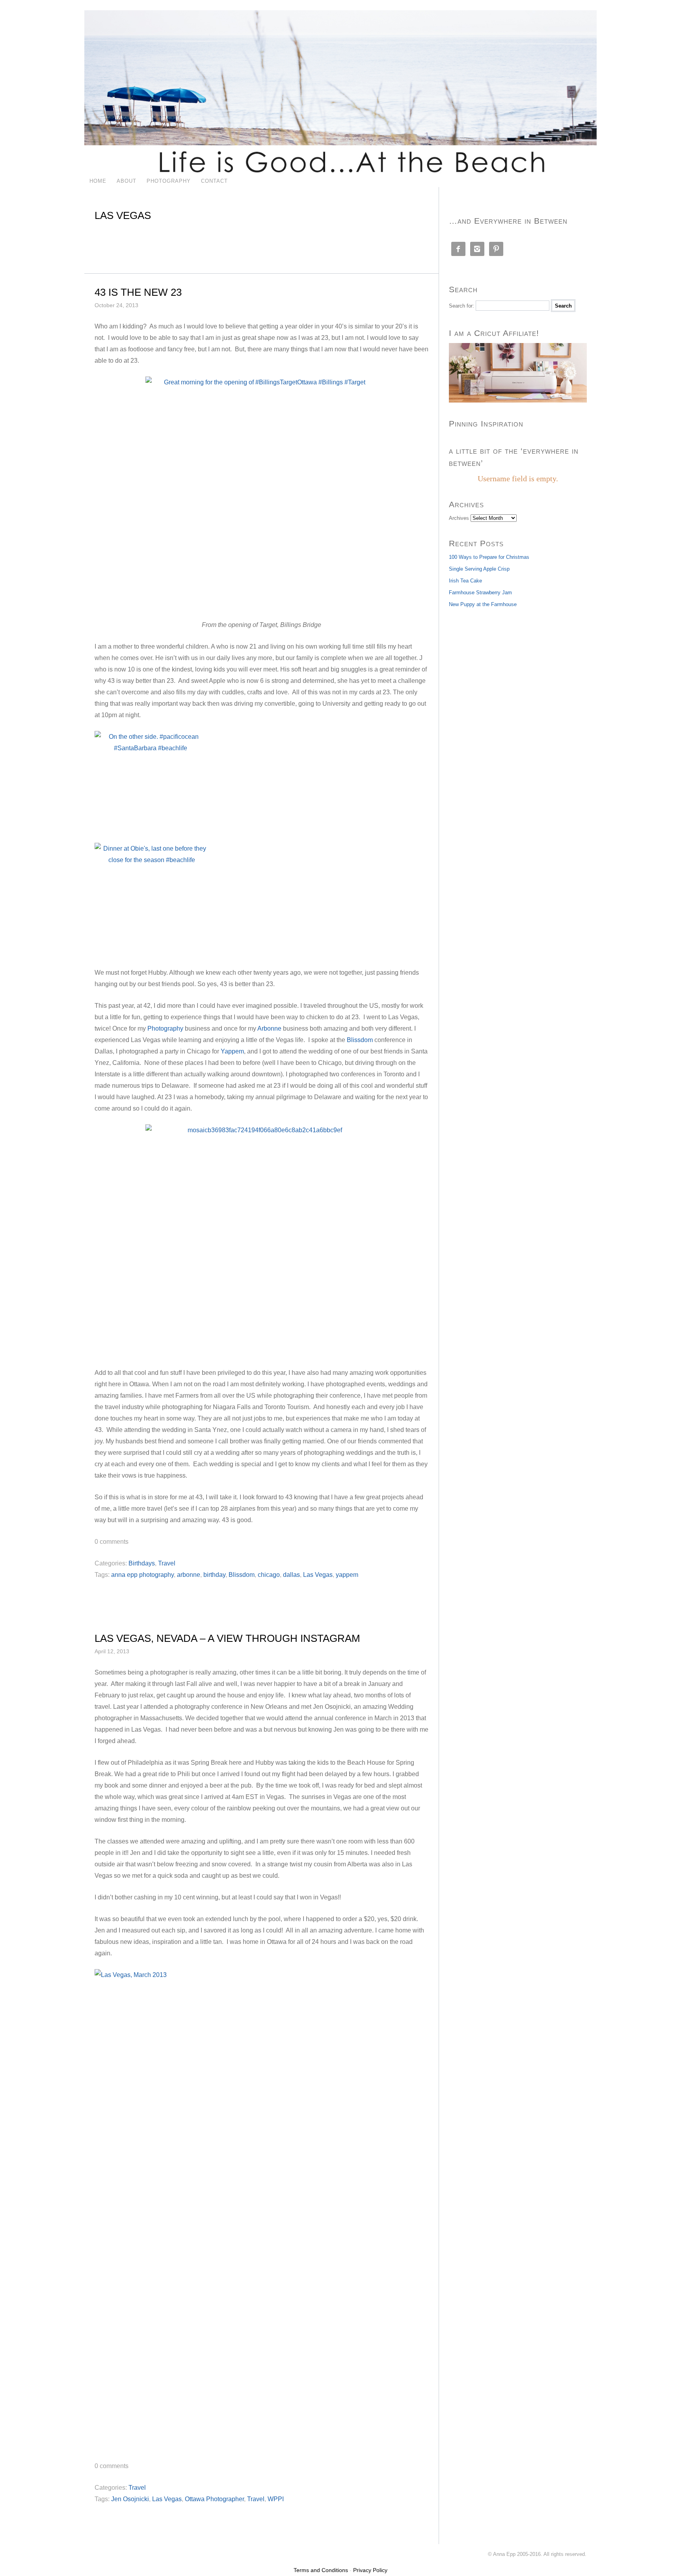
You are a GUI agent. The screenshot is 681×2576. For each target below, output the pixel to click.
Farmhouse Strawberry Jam (480, 593)
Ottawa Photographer (214, 2499)
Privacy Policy (370, 2570)
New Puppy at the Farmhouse (483, 604)
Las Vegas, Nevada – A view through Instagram (227, 1638)
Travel (167, 1563)
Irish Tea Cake (465, 581)
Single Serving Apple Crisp (479, 569)
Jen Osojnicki (130, 2499)
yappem (347, 1575)
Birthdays (142, 1563)
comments (112, 1542)
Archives (459, 518)
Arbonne (269, 1028)
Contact (214, 181)
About (127, 181)
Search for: (461, 306)
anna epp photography (142, 1575)
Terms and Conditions (321, 2570)
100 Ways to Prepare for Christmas (489, 557)
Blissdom (360, 1040)
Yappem (232, 1051)
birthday (214, 1575)
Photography (169, 181)
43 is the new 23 (138, 292)
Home (98, 181)
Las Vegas (318, 1575)
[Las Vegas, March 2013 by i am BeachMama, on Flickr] (261, 2210)
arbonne (189, 1575)
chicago (269, 1575)
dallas (291, 1575)
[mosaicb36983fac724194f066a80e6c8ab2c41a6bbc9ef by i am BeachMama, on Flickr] (261, 1241)
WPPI (276, 2499)
